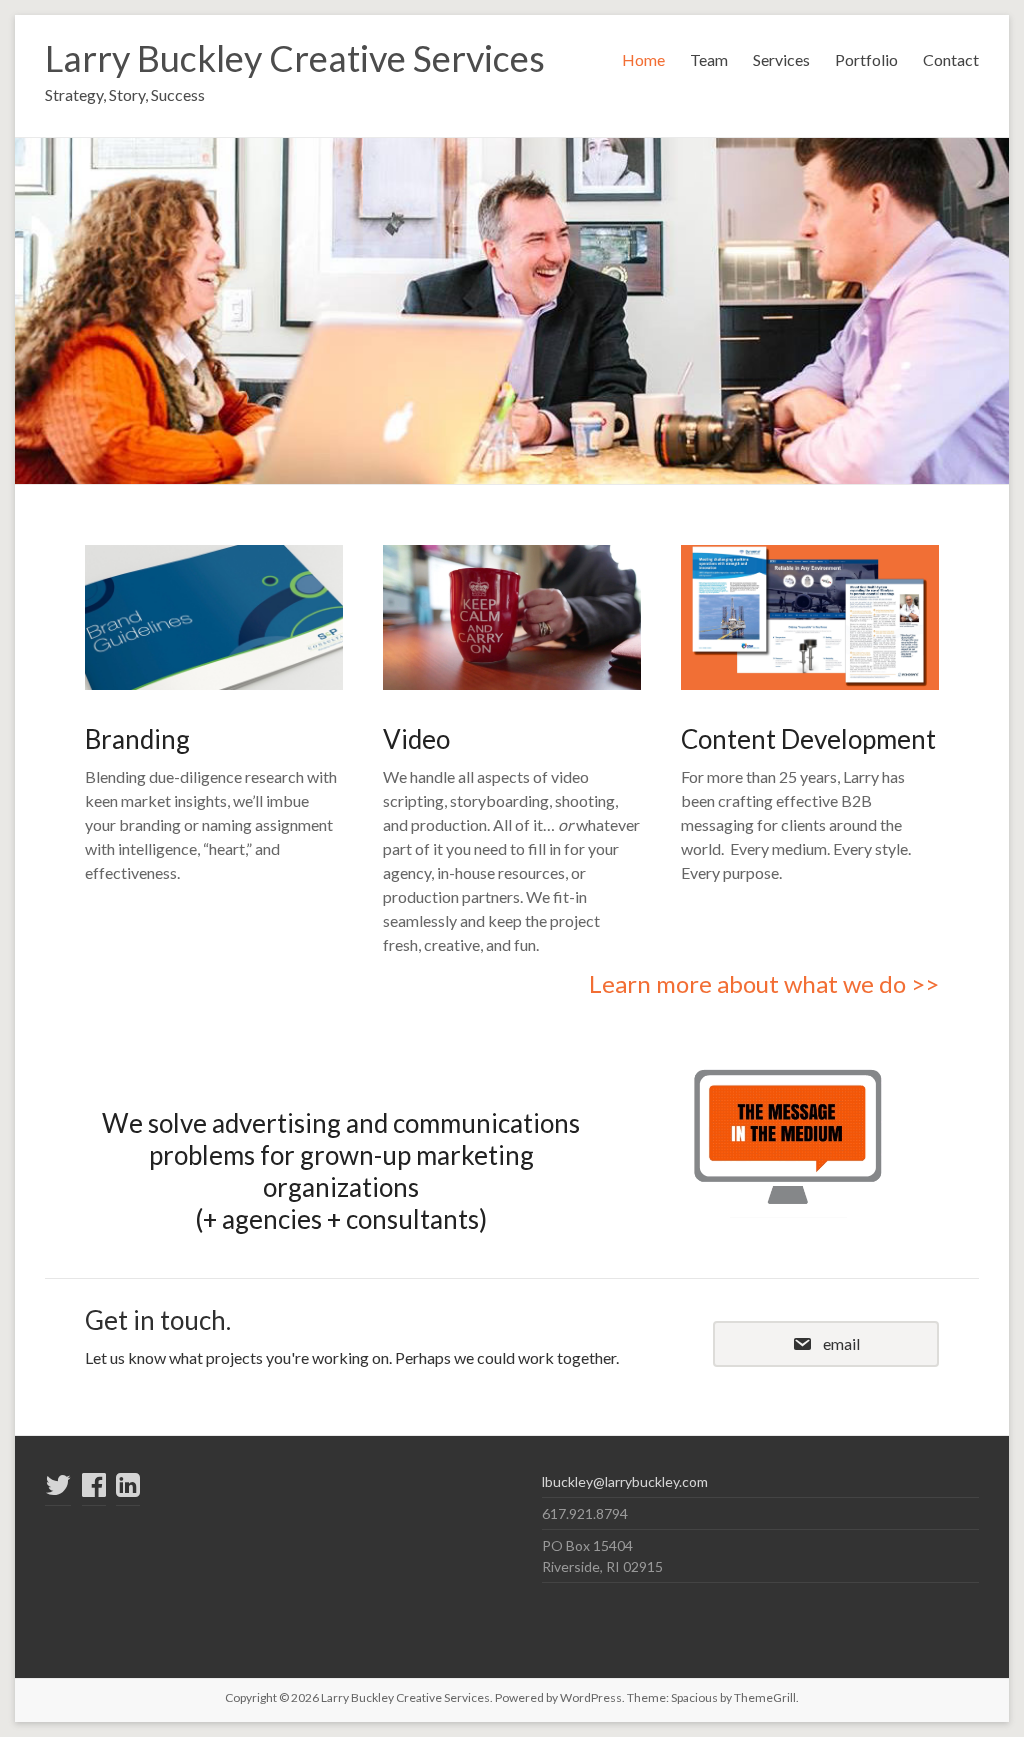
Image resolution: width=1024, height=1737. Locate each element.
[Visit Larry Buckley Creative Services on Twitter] (58, 1489)
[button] (826, 1343)
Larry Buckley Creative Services (295, 58)
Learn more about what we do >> (764, 983)
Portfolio (866, 59)
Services (781, 59)
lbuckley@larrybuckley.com (625, 1481)
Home (643, 59)
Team (709, 59)
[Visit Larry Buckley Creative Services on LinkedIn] (128, 1489)
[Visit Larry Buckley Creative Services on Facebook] (94, 1489)
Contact (951, 59)
